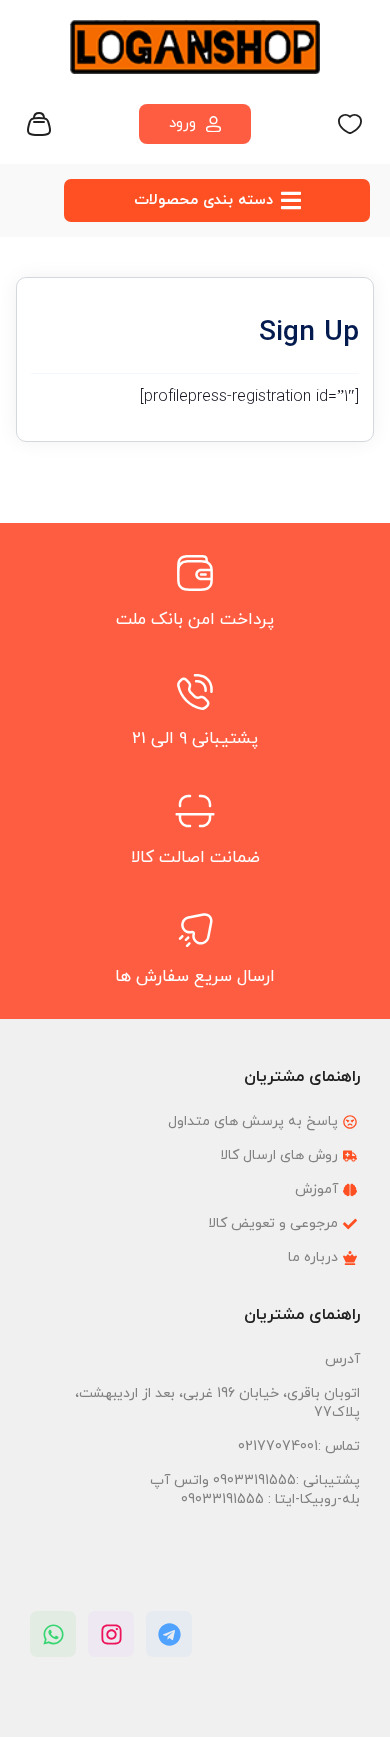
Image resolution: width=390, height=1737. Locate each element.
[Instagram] (111, 1634)
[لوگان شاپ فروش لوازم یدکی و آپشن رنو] (195, 47)
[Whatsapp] (53, 1634)
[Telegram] (169, 1634)
